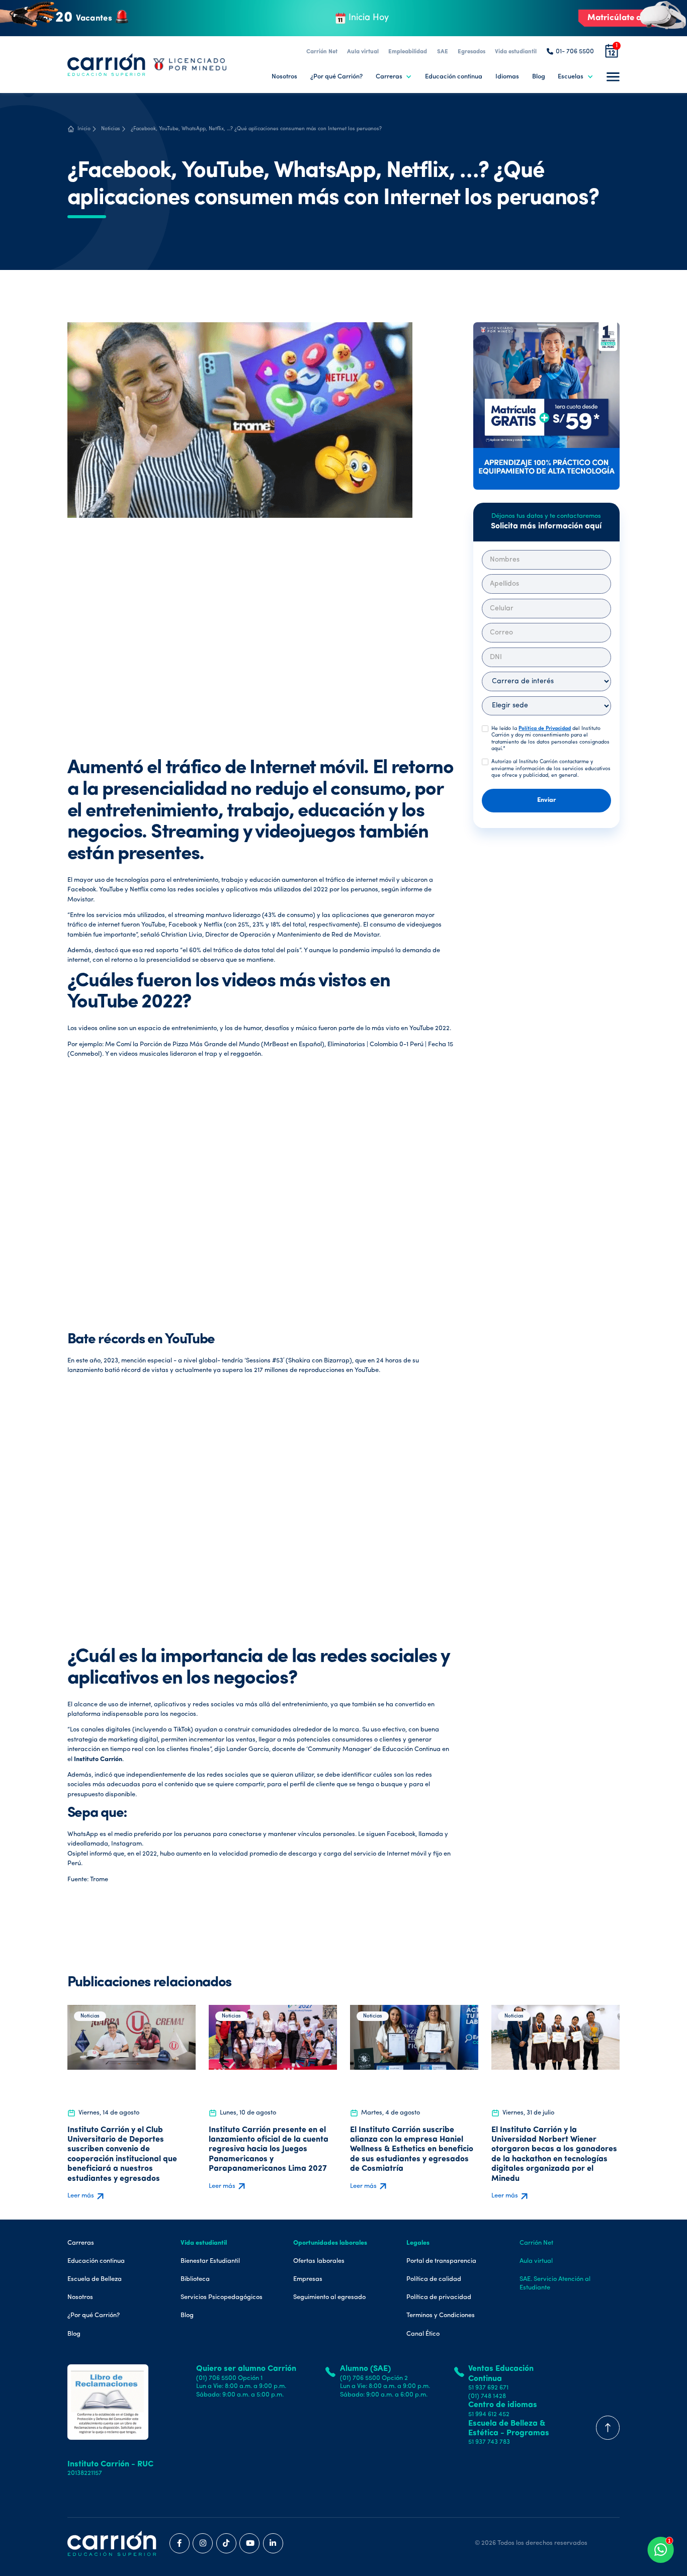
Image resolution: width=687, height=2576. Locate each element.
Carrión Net (322, 52)
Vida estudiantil (516, 52)
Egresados (471, 52)
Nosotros (284, 77)
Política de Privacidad (545, 728)
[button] (394, 77)
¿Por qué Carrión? (336, 77)
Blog (539, 77)
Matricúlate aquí (621, 18)
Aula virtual (363, 52)
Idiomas (507, 77)
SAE (443, 52)
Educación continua (454, 77)
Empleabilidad (408, 52)
